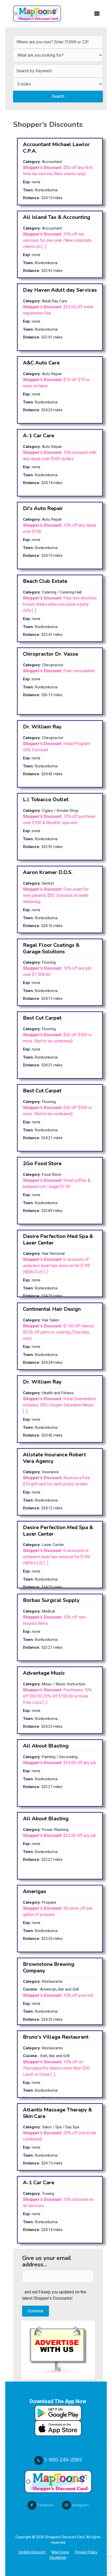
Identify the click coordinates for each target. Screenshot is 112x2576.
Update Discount (32, 2552)
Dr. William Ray (42, 727)
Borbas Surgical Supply (51, 1600)
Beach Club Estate (45, 581)
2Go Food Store (42, 1163)
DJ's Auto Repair (43, 508)
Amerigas (35, 1891)
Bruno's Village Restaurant (56, 2037)
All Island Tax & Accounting (57, 217)
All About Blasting (46, 1746)
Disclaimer (58, 2558)
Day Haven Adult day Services (60, 290)
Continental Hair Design (52, 1309)
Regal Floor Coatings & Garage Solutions (51, 948)
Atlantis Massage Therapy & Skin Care (57, 2113)
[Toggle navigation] (97, 14)
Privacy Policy (86, 2552)
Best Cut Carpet (42, 1018)
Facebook (45, 2505)
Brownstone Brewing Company (49, 1967)
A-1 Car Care (39, 436)
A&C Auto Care (41, 363)
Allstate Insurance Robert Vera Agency (54, 1458)
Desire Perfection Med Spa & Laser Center (58, 1239)
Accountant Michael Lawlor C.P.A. (56, 148)
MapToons (60, 2552)
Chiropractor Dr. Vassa (50, 654)
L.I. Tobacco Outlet (46, 800)
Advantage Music (44, 1673)
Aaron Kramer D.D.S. (48, 872)
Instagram (80, 2505)
